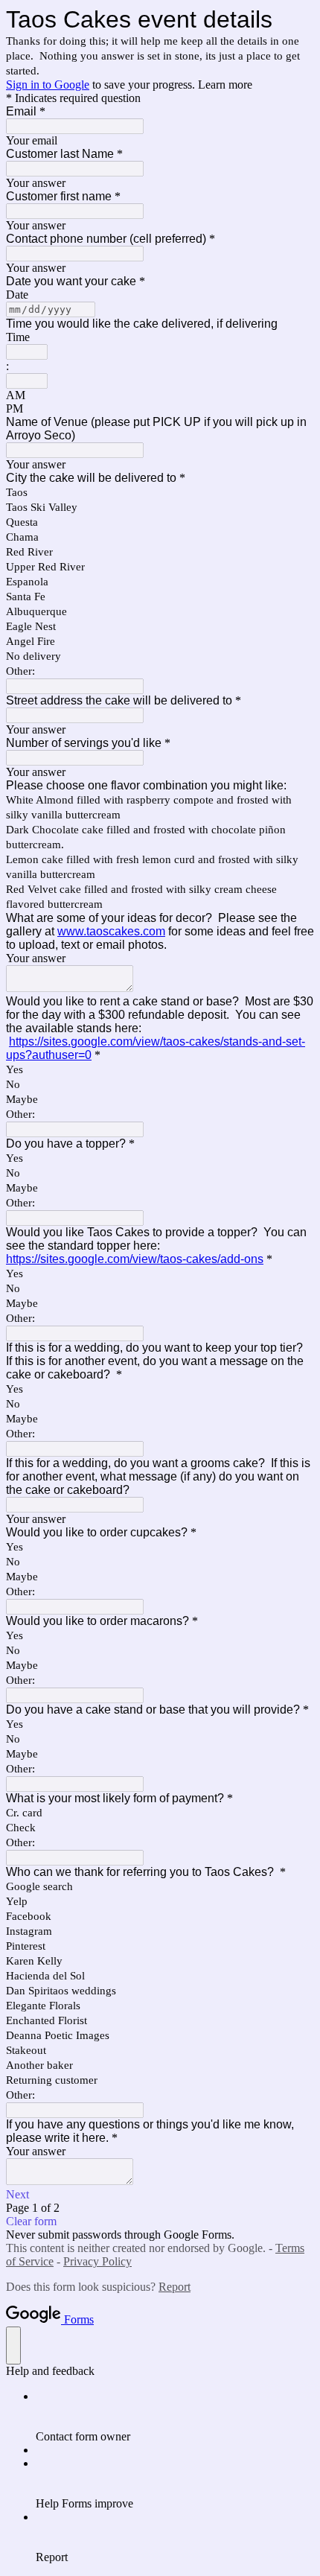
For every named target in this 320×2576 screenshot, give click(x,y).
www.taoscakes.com (111, 931)
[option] (160, 395)
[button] (160, 2195)
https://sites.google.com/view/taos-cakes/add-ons (135, 1259)
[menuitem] (175, 2417)
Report (175, 2287)
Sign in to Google (48, 85)
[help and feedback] (13, 2346)
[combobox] (27, 352)
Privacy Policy (97, 2261)
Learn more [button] (225, 85)
